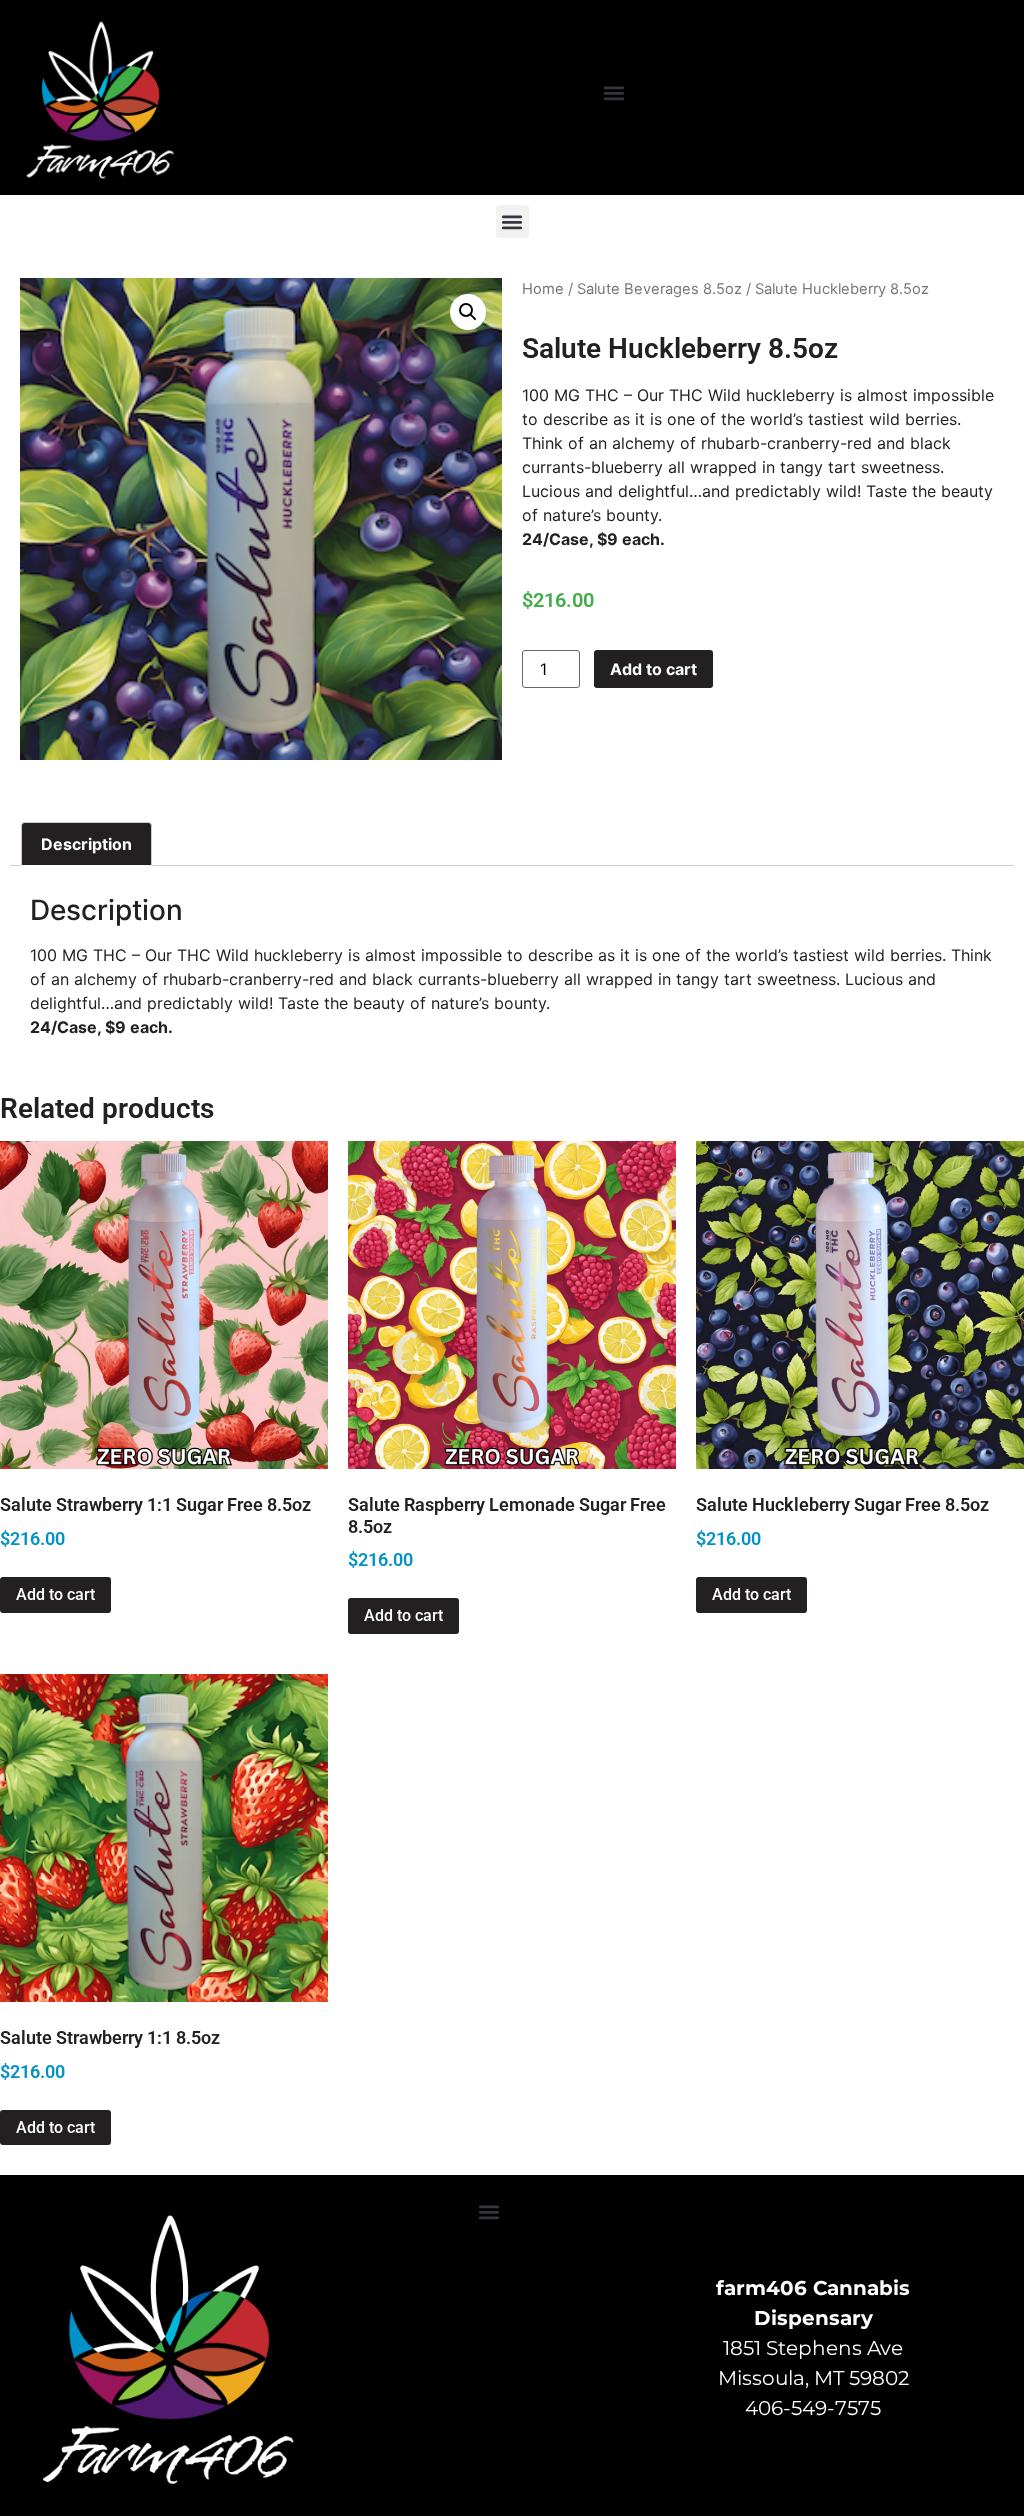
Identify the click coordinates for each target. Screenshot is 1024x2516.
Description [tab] (86, 844)
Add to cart (653, 669)
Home (543, 289)
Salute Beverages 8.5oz (659, 289)
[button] (614, 92)
